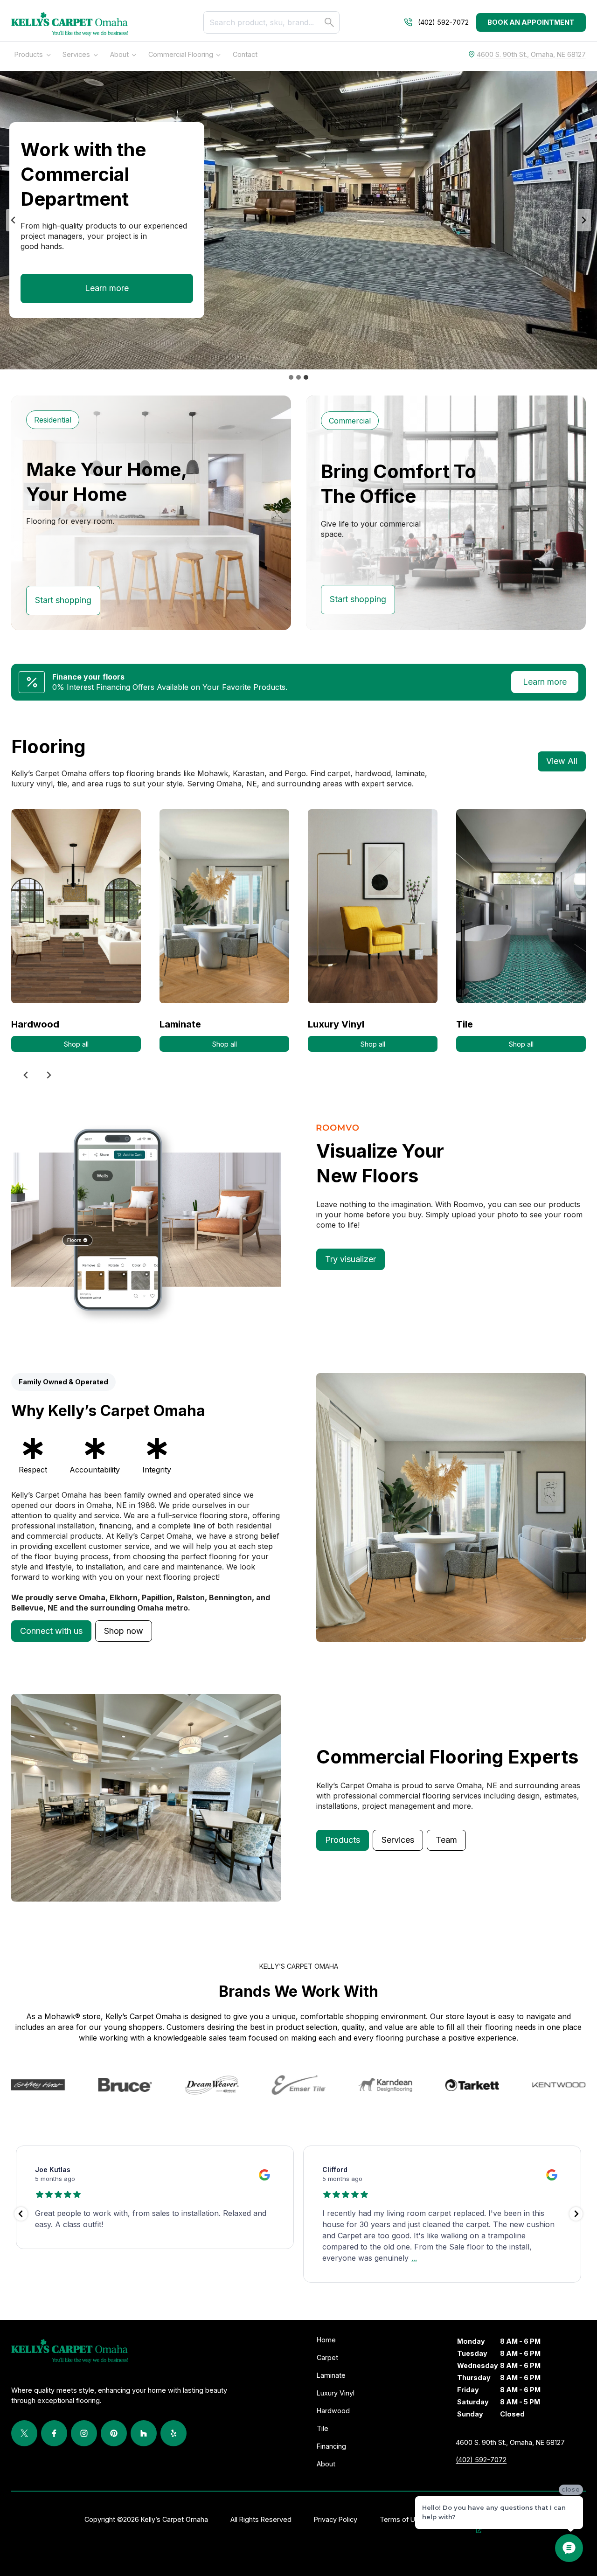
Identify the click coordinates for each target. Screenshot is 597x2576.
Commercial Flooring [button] (181, 54)
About (119, 54)
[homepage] (69, 24)
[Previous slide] (14, 220)
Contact (245, 54)
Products (29, 54)
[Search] (329, 22)
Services (76, 54)
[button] (51, 1631)
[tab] (291, 377)
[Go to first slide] (583, 220)
